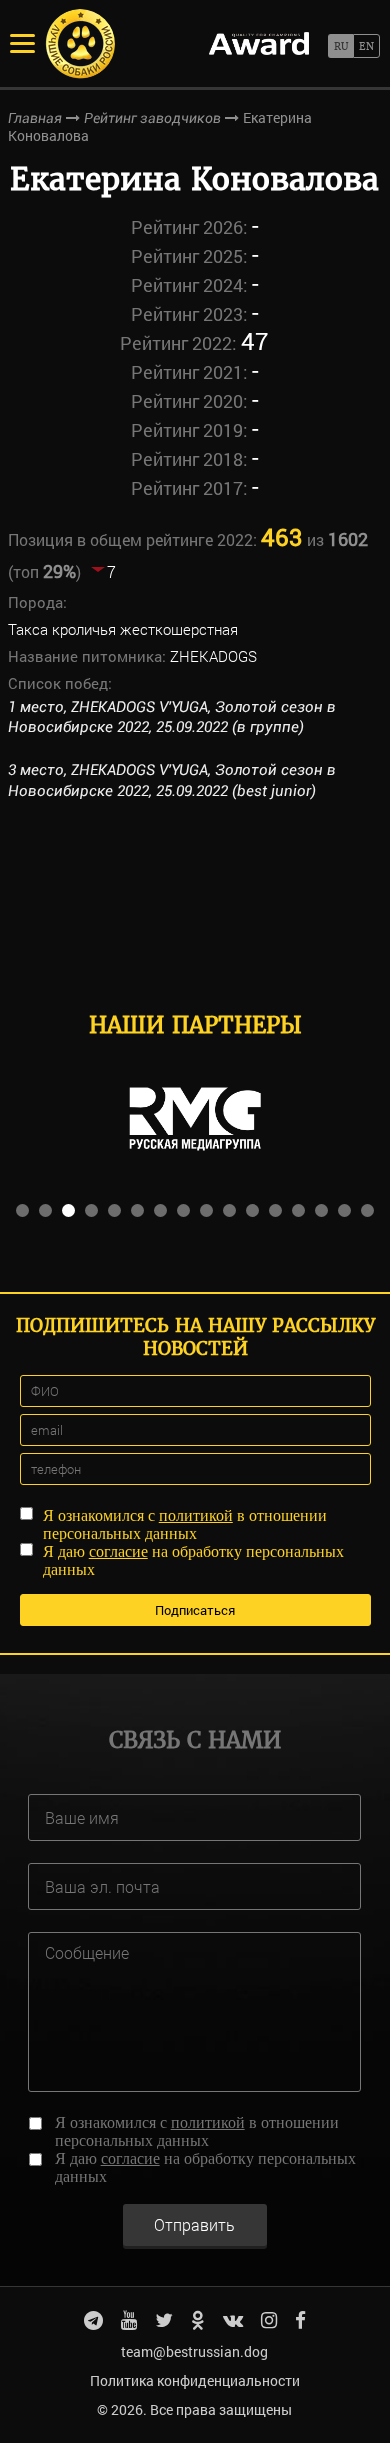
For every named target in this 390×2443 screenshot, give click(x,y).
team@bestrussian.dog (194, 2351)
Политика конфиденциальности (195, 2380)
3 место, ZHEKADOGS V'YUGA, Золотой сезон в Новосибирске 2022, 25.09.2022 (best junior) (172, 780)
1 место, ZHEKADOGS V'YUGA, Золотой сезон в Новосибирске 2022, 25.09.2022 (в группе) (172, 717)
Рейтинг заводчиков (152, 118)
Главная (35, 118)
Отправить (194, 2224)
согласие (118, 1551)
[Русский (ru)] (340, 46)
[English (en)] (366, 46)
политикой (196, 1515)
